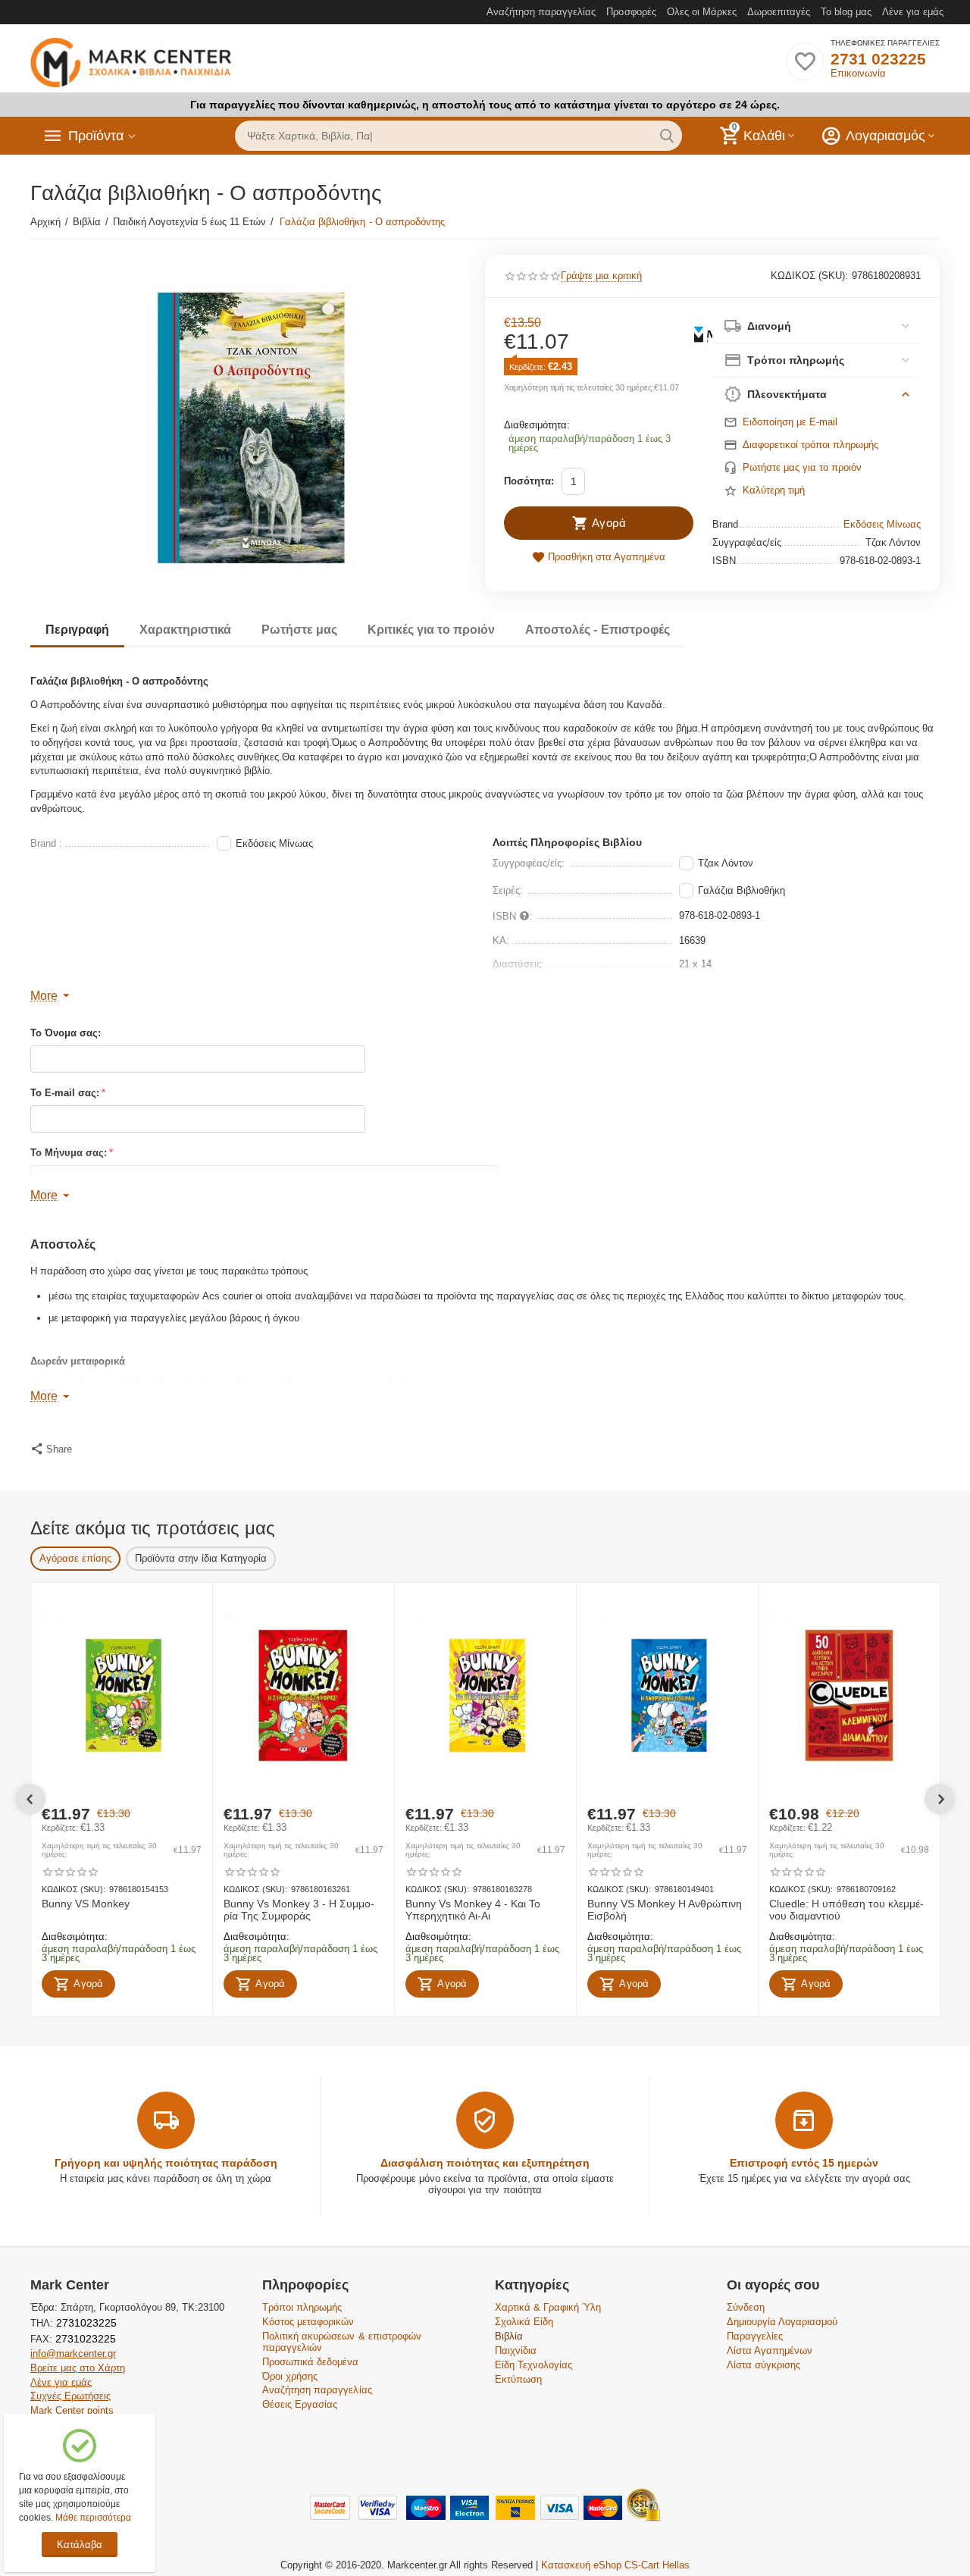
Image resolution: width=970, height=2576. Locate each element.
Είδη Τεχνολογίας (533, 2365)
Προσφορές (631, 12)
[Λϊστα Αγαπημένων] (805, 70)
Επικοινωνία (858, 73)
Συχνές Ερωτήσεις (70, 2396)
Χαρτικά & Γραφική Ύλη (548, 2307)
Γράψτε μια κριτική (601, 276)
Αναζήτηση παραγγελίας (541, 12)
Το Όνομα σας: (66, 1033)
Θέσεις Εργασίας (300, 2404)
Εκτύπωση (518, 2379)
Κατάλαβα (80, 2545)
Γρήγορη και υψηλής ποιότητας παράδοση (166, 2163)
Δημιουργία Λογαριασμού (782, 2322)
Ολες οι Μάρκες (702, 12)
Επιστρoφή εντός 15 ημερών (804, 2163)
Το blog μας (846, 12)
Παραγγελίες (755, 2336)
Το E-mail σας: (65, 1093)
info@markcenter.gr (73, 2353)
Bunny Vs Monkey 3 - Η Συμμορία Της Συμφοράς (299, 1910)
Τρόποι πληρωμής (302, 2307)
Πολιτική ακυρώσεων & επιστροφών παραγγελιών (341, 2342)
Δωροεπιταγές (779, 12)
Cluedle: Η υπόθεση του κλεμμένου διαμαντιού (846, 1910)
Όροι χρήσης (290, 2376)
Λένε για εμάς (913, 12)
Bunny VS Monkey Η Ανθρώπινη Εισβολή (665, 1910)
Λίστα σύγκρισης (763, 2365)
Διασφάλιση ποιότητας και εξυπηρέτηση (485, 2163)
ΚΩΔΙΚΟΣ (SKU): (809, 276)
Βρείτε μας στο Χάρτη (78, 2368)
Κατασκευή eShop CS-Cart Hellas (615, 2565)
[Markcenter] (131, 63)
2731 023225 (878, 59)
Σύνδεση (746, 2307)
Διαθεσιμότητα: (537, 425)
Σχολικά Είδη (524, 2322)
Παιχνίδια (516, 2350)
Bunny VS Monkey (86, 1904)
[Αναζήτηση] (667, 136)
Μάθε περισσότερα (93, 2518)
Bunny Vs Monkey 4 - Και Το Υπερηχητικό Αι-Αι (473, 1910)
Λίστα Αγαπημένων (770, 2350)
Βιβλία (509, 2336)
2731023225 (85, 2323)
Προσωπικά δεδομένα (310, 2362)
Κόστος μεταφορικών (308, 2322)
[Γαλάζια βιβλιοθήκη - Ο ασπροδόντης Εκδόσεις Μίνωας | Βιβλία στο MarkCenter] (248, 425)
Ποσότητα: (529, 481)
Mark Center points (72, 2410)
